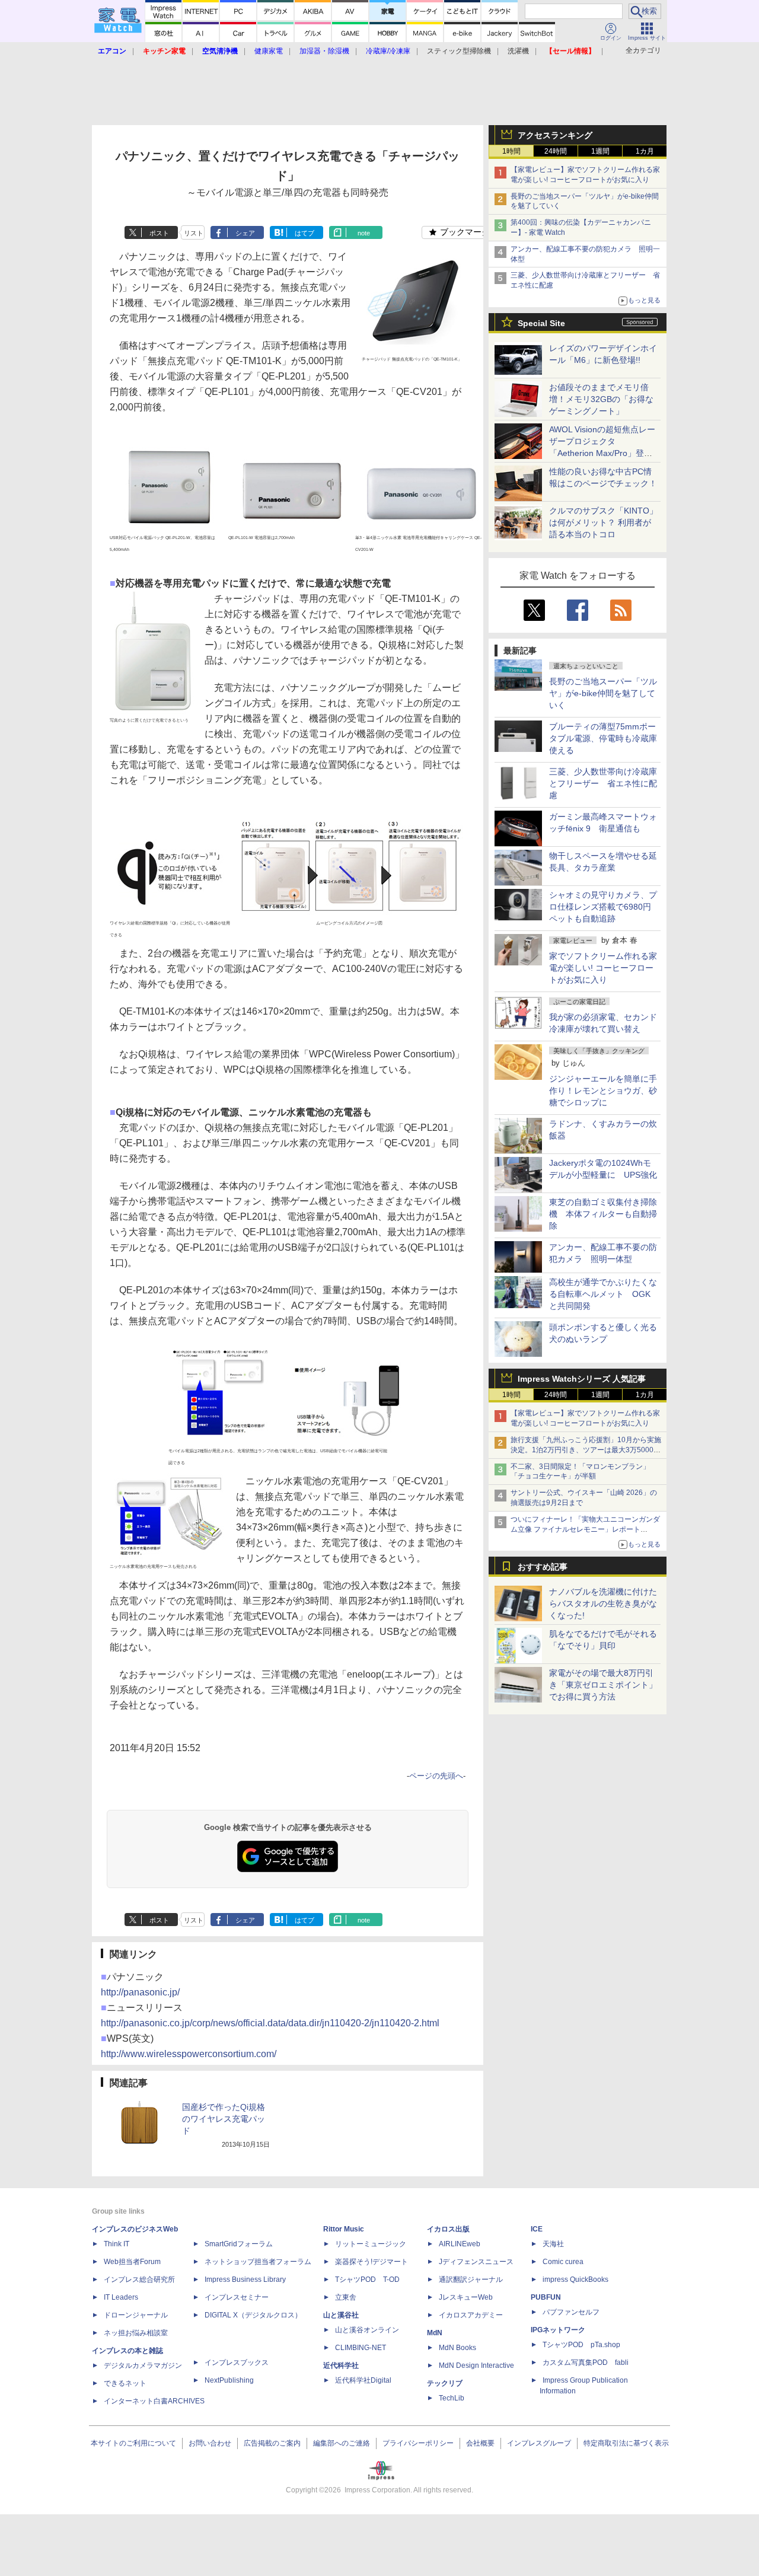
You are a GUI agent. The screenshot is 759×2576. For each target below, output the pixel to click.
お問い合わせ (210, 2443)
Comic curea (563, 2262)
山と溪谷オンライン (367, 2330)
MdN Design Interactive (476, 2365)
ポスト (159, 233)
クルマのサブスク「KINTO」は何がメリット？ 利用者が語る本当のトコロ (603, 522)
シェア (245, 233)
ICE (537, 2229)
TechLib (452, 2398)
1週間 (600, 151)
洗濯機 (518, 51)
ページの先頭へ (436, 1776)
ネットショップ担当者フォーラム (258, 2262)
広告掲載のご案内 (272, 2443)
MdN (435, 2333)
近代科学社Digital (363, 2380)
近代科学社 (341, 2365)
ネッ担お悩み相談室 (136, 2333)
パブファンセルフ (571, 2312)
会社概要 (480, 2443)
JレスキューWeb (466, 2297)
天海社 (553, 2244)
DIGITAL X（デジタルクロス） (253, 2315)
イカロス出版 (448, 2229)
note (364, 233)
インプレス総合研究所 (139, 2279)
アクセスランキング (555, 135)
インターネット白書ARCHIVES (154, 2401)
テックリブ (445, 2383)
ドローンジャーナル (136, 2315)
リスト (194, 233)
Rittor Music (344, 2229)
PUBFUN (546, 2297)
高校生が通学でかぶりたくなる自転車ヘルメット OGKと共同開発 (603, 1294)
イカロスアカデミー (471, 2315)
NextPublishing (229, 2380)
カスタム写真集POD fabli (586, 2363)
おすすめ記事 (543, 1567)
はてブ (304, 233)
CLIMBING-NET (361, 2348)
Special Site (541, 323)
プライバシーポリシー (418, 2443)
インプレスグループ (539, 2443)
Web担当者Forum (132, 2262)
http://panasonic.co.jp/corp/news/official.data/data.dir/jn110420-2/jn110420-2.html (270, 2023)
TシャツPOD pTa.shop (581, 2345)
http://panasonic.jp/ (140, 1992)
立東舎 (346, 2297)
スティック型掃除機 (459, 51)
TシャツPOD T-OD (367, 2279)
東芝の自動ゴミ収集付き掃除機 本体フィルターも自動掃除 (603, 1214)
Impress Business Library (245, 2279)
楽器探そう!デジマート (371, 2262)
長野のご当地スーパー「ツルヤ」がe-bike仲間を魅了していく (603, 693)
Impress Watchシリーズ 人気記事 (582, 1379)
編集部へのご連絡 (342, 2443)
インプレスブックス (237, 2363)
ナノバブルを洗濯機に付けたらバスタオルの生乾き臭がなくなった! (603, 1603)
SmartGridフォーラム (239, 2244)
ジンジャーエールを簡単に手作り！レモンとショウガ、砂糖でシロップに (603, 1091)
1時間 (511, 151)
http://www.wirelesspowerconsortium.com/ (189, 2054)
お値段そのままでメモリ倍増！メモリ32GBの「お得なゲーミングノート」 (601, 399)
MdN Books (457, 2348)
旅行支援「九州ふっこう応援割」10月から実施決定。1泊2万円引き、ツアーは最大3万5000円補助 (586, 1450)
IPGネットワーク (558, 2330)
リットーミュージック (371, 2244)
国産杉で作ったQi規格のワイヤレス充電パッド (224, 2119)
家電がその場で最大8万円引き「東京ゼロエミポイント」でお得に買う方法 (603, 1685)
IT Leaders (121, 2297)
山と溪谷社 (341, 2315)
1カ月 (645, 151)
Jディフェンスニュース (476, 2262)
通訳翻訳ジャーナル (471, 2279)
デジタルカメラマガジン (143, 2365)
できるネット (125, 2383)
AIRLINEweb (460, 2244)
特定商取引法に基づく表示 (626, 2443)
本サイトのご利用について (133, 2443)
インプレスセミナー (237, 2297)
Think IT (117, 2244)
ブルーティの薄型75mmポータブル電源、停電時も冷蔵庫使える (603, 738)
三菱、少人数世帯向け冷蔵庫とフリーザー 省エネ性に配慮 (603, 783)
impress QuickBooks (575, 2279)
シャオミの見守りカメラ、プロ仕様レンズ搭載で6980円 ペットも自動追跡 (604, 907)
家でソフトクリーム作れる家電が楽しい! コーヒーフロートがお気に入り (603, 968)
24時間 (556, 151)
